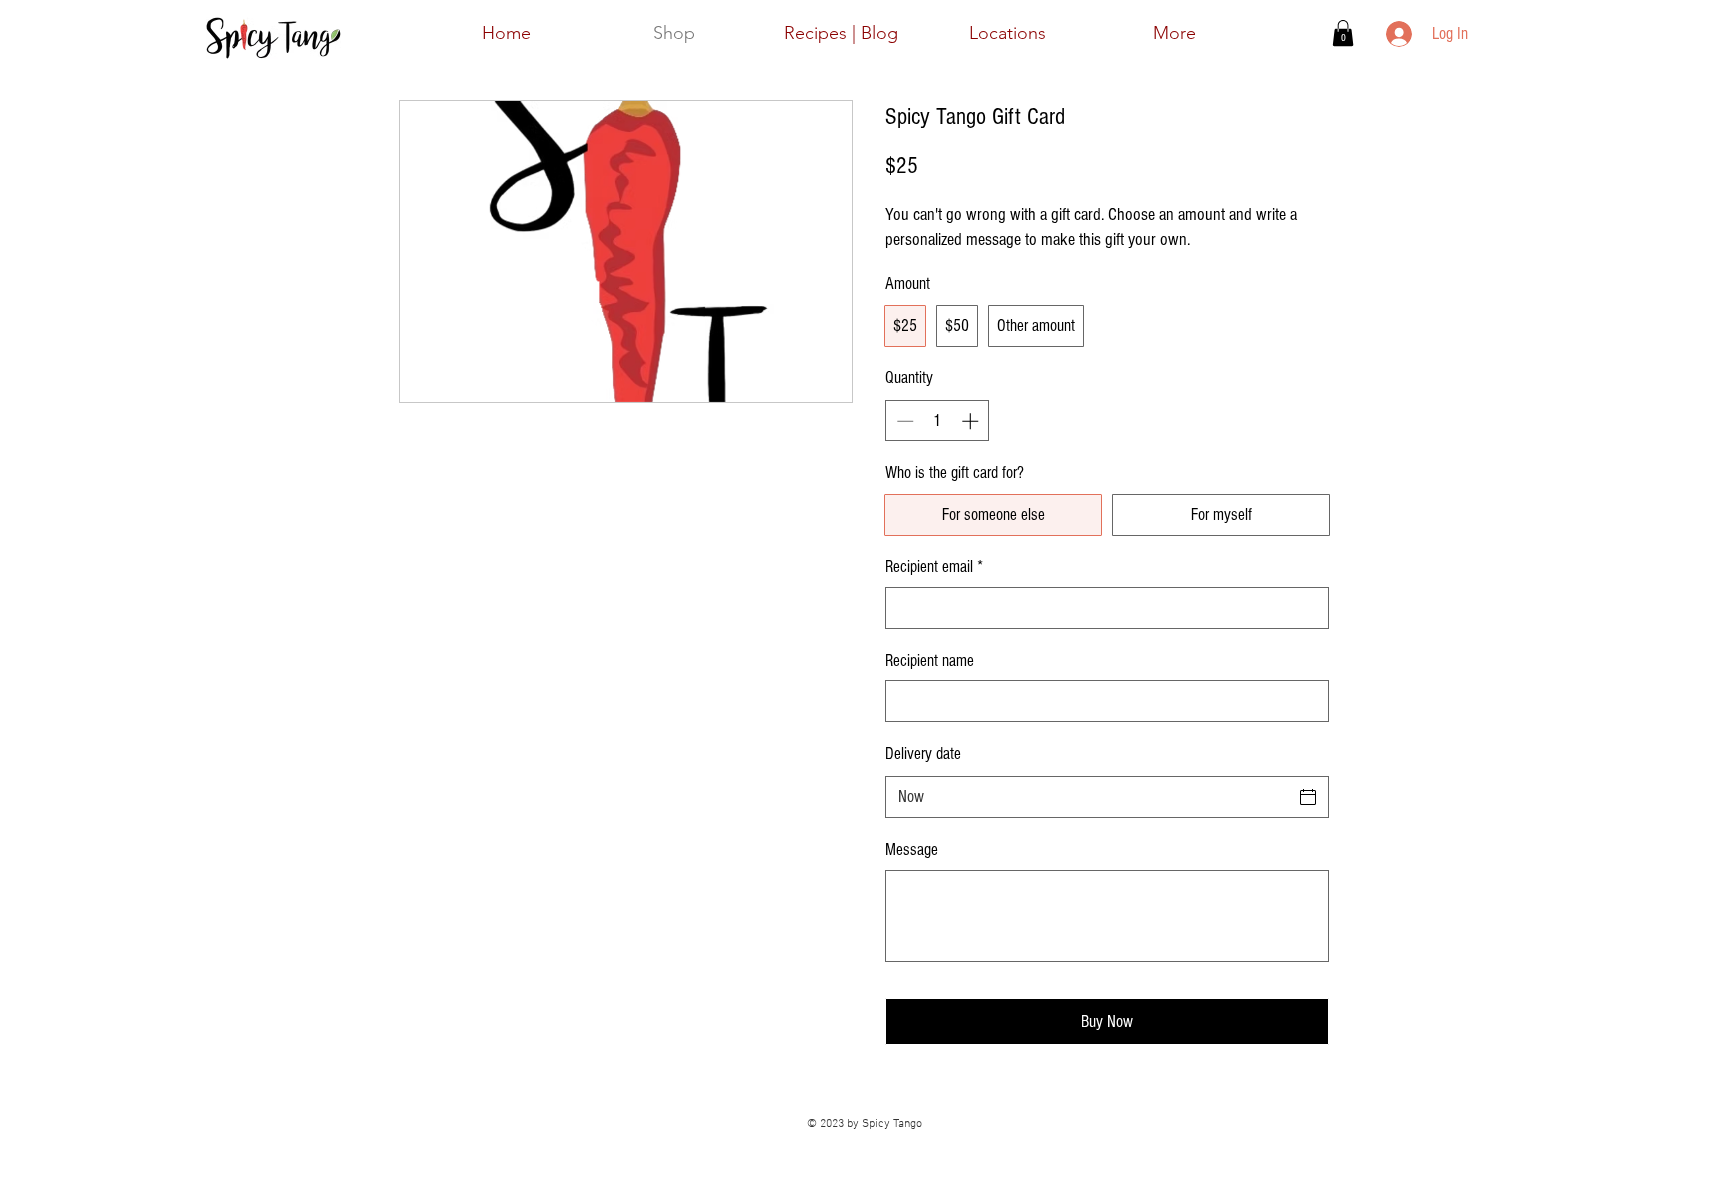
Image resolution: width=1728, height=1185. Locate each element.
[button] (1343, 33)
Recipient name (929, 660)
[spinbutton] (937, 421)
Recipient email (934, 566)
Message (911, 849)
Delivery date (923, 753)
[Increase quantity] (972, 421)
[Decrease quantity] (903, 421)
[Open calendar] (1308, 797)
